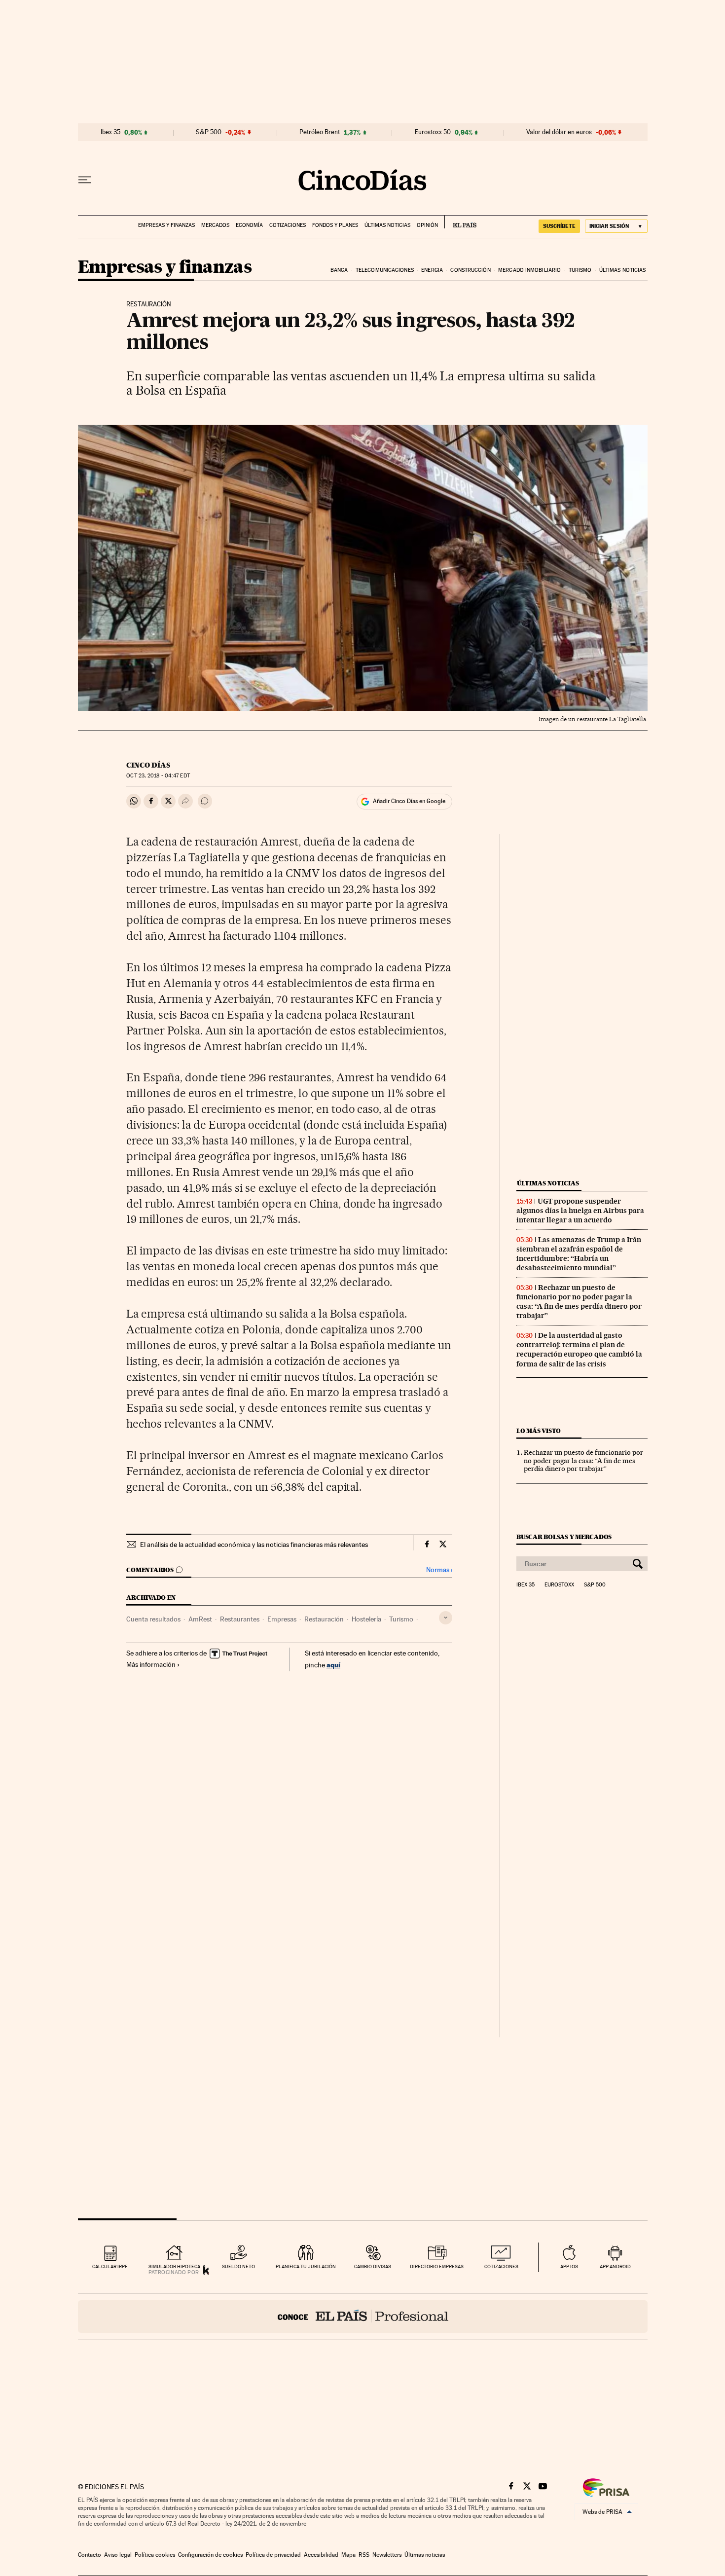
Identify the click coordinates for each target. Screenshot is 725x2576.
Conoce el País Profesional (363, 2317)
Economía (249, 225)
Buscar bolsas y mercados (564, 1537)
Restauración (324, 1619)
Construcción (470, 270)
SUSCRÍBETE (559, 226)
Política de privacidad (273, 2555)
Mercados (215, 225)
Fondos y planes (335, 225)
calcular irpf (110, 2266)
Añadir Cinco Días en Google (409, 801)
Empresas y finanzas (166, 225)
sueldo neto (238, 2266)
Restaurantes (240, 1619)
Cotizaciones (288, 225)
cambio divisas (373, 2266)
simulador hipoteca (174, 2266)
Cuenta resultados (153, 1619)
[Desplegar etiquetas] (446, 1618)
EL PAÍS (460, 222)
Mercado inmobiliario (529, 270)
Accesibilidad (321, 2555)
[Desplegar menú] (85, 180)
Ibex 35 (110, 132)
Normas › (439, 1570)
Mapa (348, 2555)
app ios (569, 2266)
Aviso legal (118, 2555)
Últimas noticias (387, 225)
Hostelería (366, 1619)
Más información (151, 1664)
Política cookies (155, 2555)
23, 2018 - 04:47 (158, 776)
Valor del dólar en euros (559, 132)
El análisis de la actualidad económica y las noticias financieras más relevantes (254, 1545)
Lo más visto (539, 1431)
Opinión (427, 225)
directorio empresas (437, 2266)
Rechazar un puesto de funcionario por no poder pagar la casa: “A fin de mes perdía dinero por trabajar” (579, 1302)
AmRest (200, 1619)
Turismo (580, 270)
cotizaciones (501, 2266)
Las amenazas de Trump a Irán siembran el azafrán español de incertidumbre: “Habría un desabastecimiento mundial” (579, 1254)
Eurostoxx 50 (433, 132)
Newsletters (387, 2555)
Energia (432, 270)
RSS (364, 2555)
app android (615, 2266)
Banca (339, 270)
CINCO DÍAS (148, 765)
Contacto (90, 2555)
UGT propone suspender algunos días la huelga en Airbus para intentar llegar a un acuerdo (580, 1211)
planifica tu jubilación (306, 2266)
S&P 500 (209, 132)
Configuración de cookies (210, 2555)
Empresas (282, 1619)
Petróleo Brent (320, 132)
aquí (333, 1665)
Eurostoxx (559, 1585)
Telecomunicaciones (385, 270)
